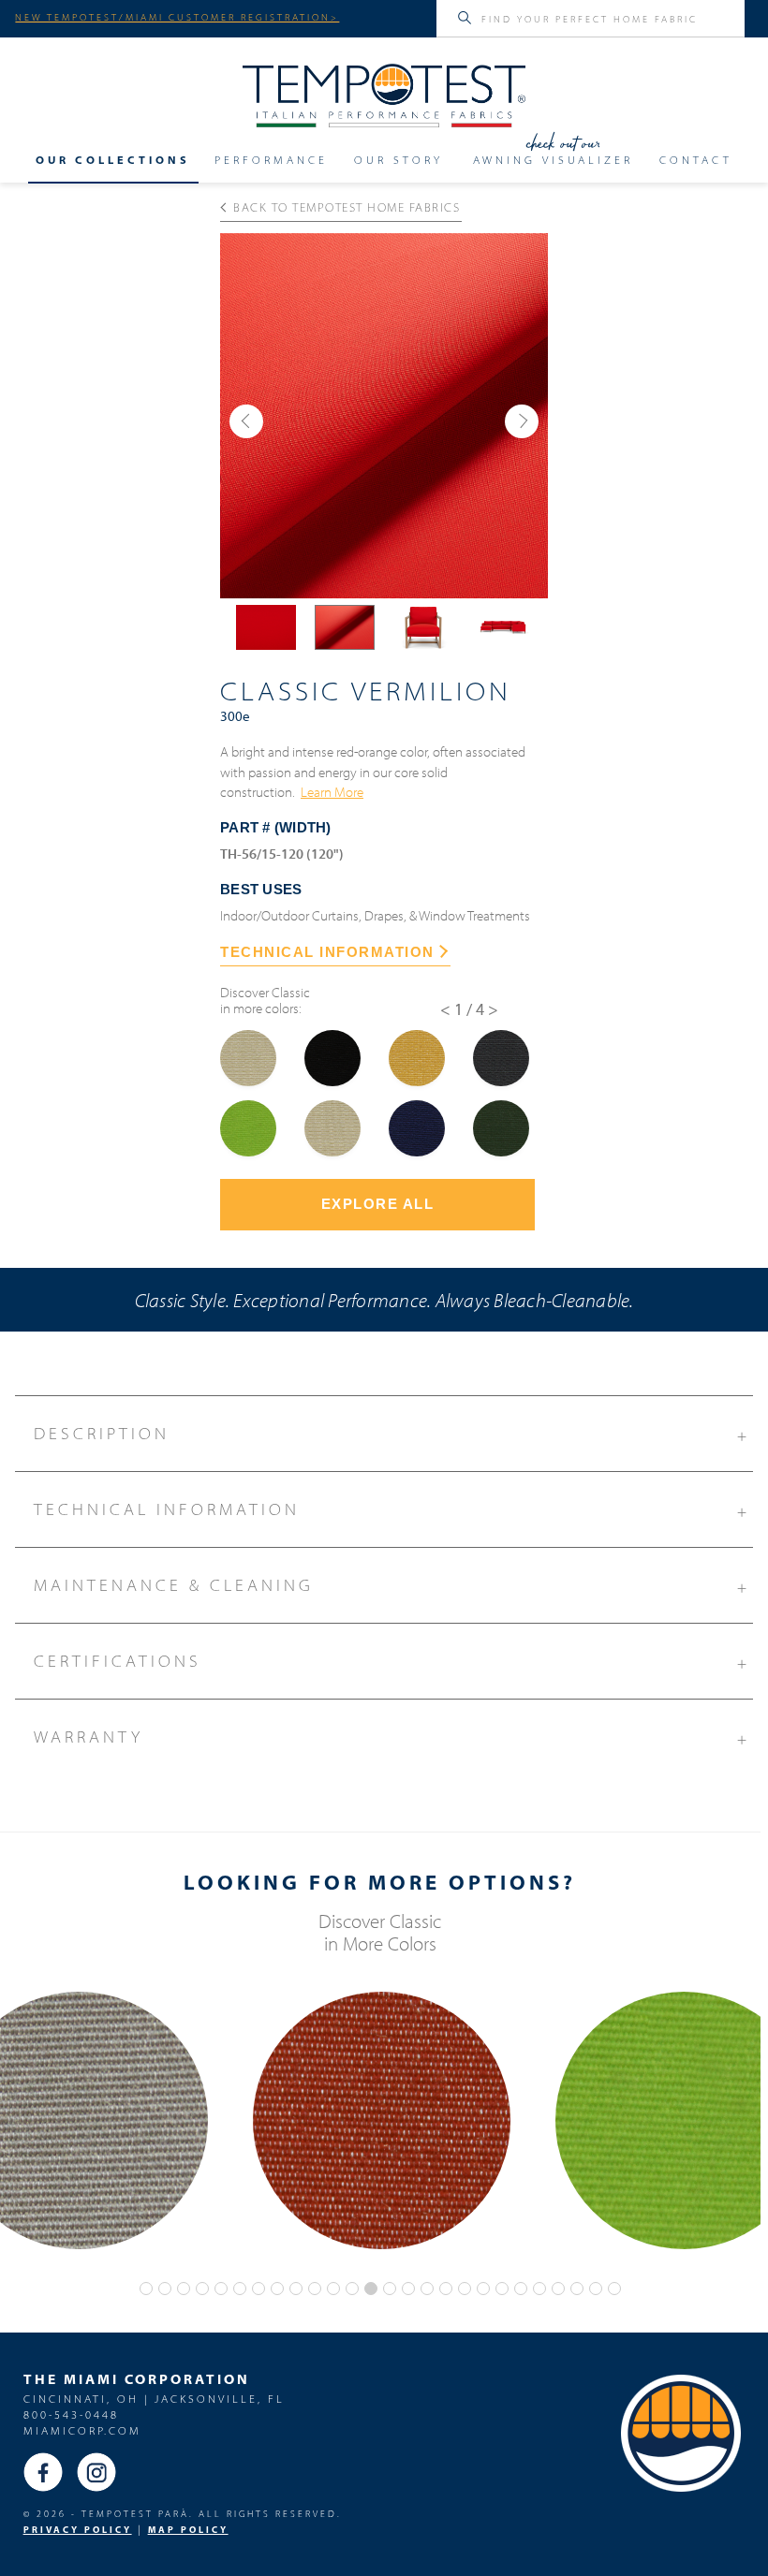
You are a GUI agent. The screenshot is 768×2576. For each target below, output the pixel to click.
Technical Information (391, 1510)
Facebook (43, 2472)
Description (391, 1434)
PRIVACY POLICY (78, 2530)
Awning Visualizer (553, 160)
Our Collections (113, 160)
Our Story (399, 160)
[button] (246, 421)
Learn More (332, 791)
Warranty (391, 1737)
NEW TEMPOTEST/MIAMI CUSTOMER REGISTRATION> (177, 17)
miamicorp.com (82, 2430)
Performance (271, 160)
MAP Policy (188, 2530)
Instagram (96, 2472)
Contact (696, 160)
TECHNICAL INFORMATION (327, 952)
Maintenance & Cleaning (391, 1586)
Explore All (378, 1204)
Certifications (391, 1662)
